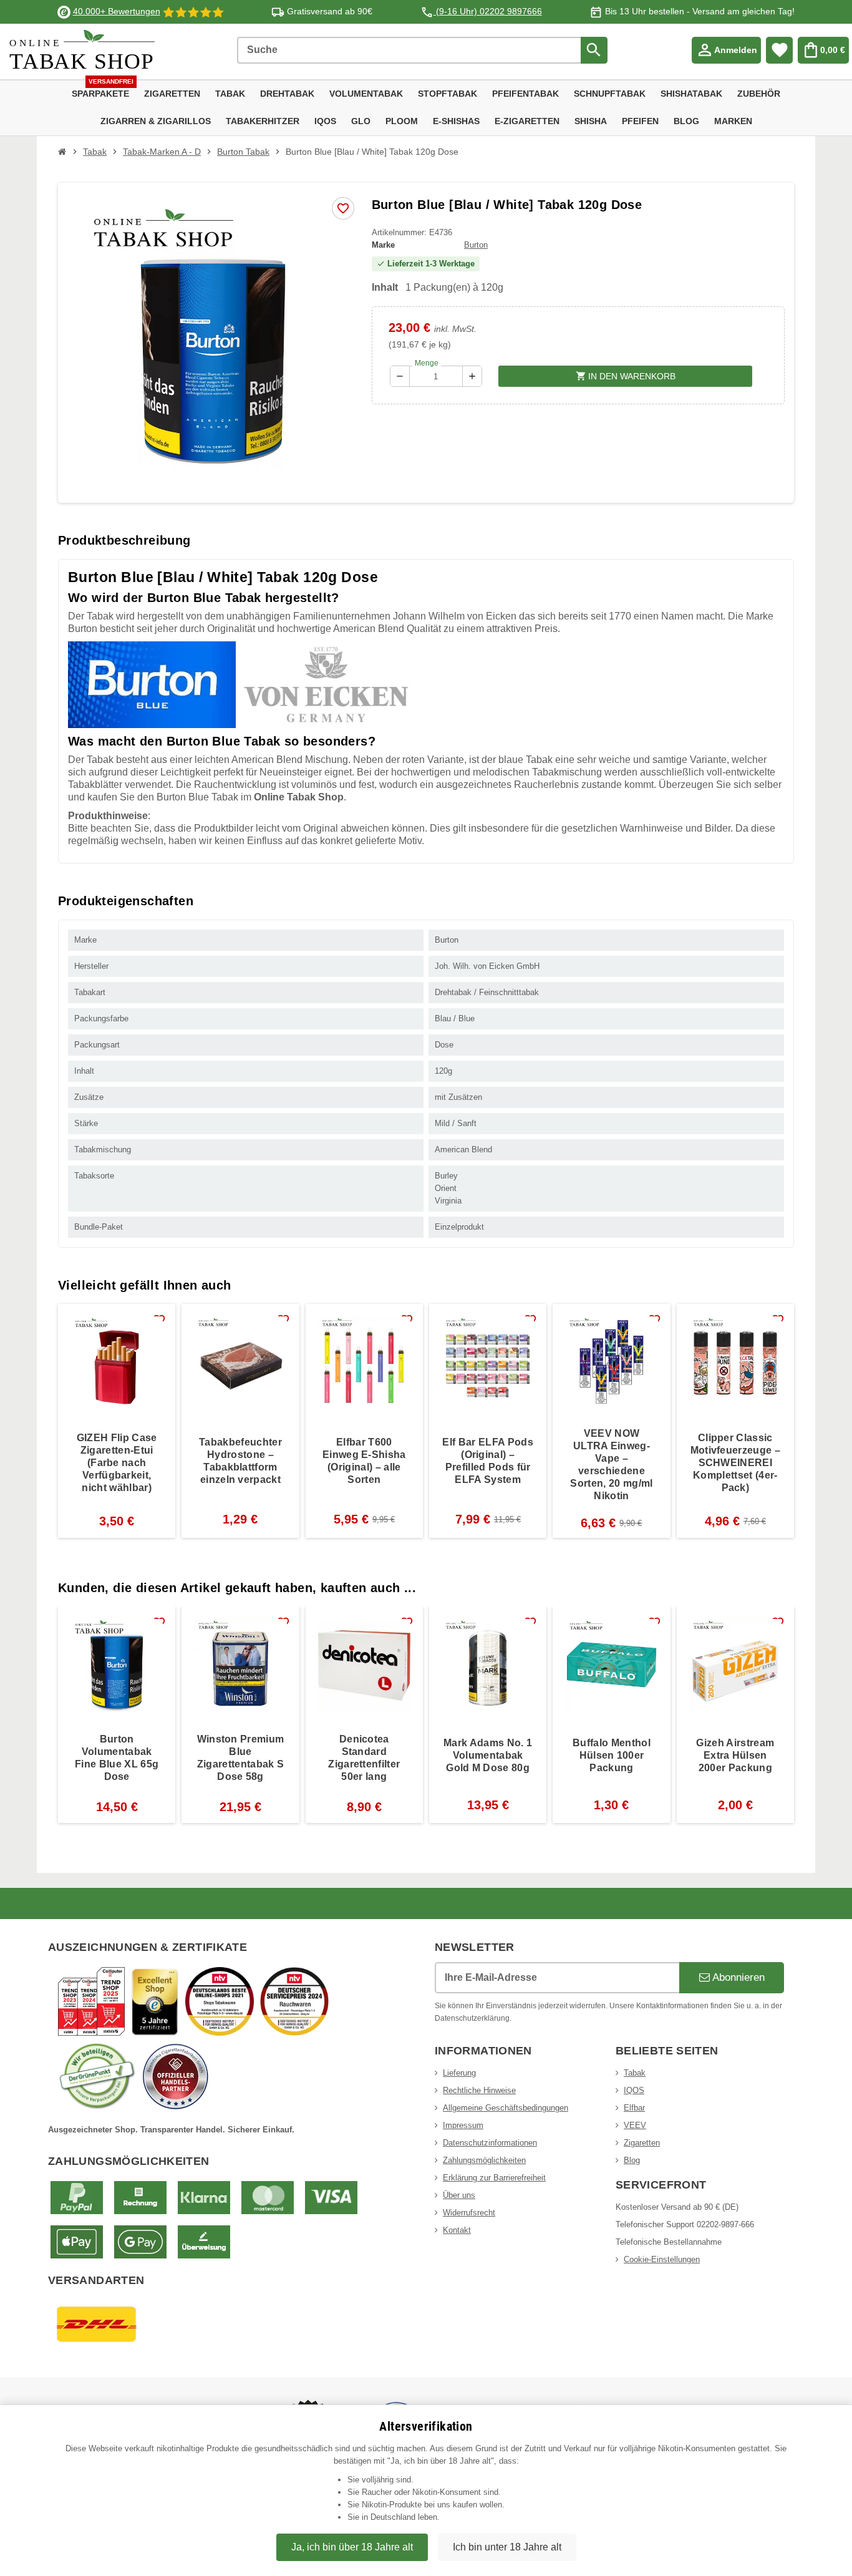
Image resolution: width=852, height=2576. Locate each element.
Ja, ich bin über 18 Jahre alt (352, 2547)
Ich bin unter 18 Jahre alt (507, 2547)
